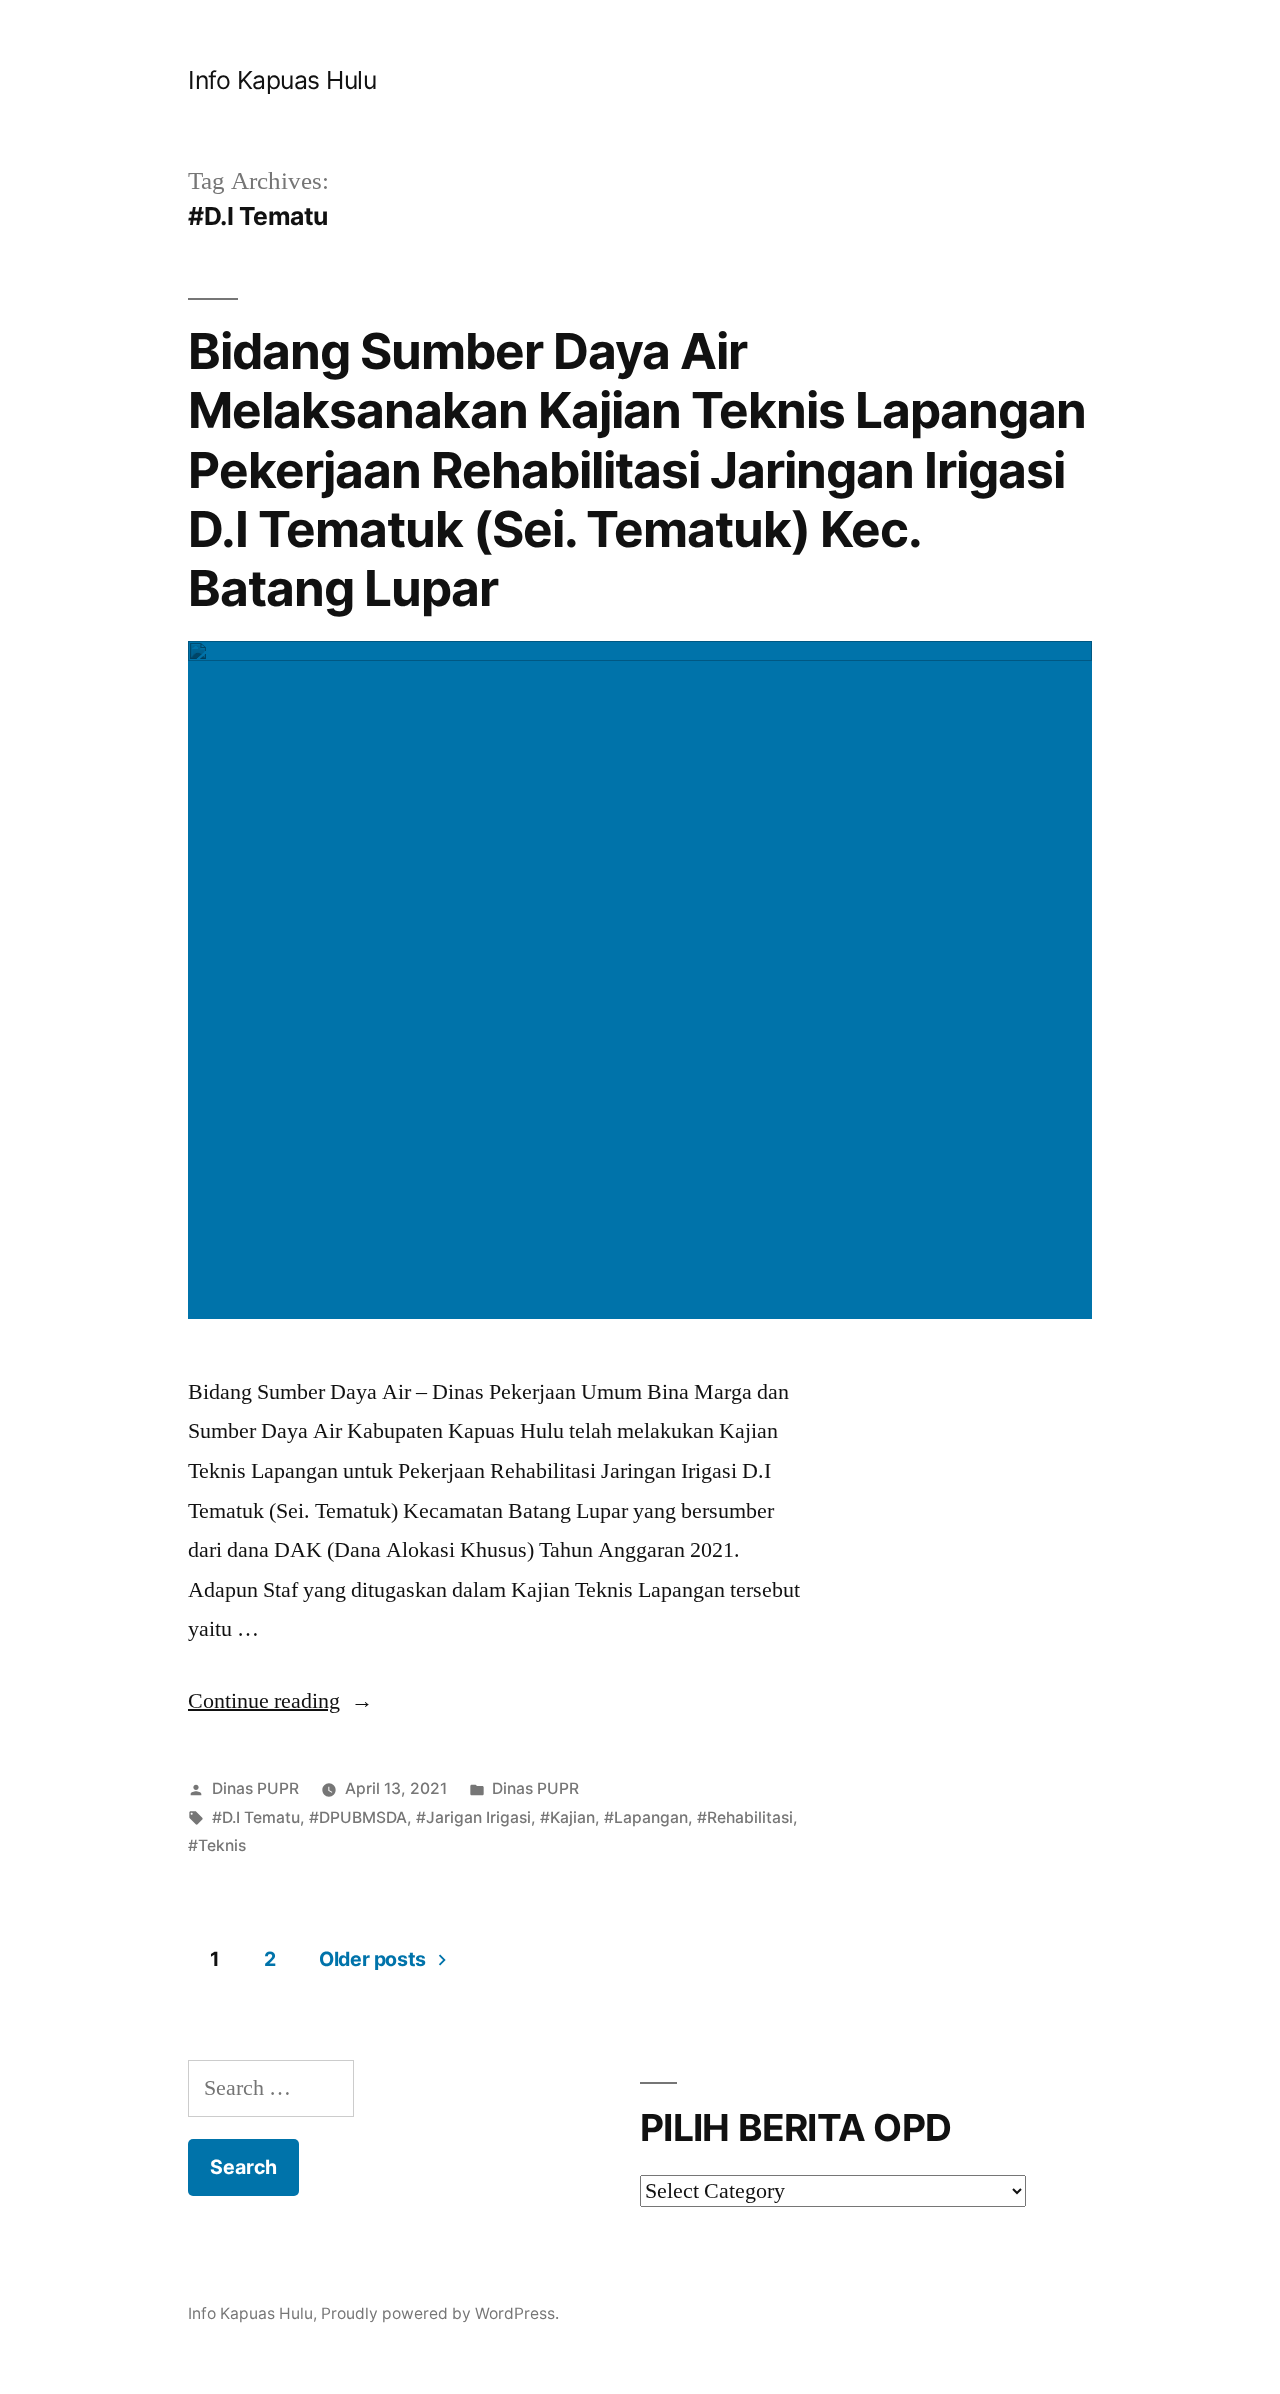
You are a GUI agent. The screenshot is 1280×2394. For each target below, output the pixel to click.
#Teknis (217, 1845)
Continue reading (280, 1701)
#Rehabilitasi (745, 1817)
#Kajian (567, 1817)
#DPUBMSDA (358, 1817)
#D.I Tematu (256, 1817)
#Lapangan (646, 1817)
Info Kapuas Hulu (282, 80)
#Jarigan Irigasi (473, 1817)
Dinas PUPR (255, 1788)
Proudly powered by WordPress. (440, 2313)
